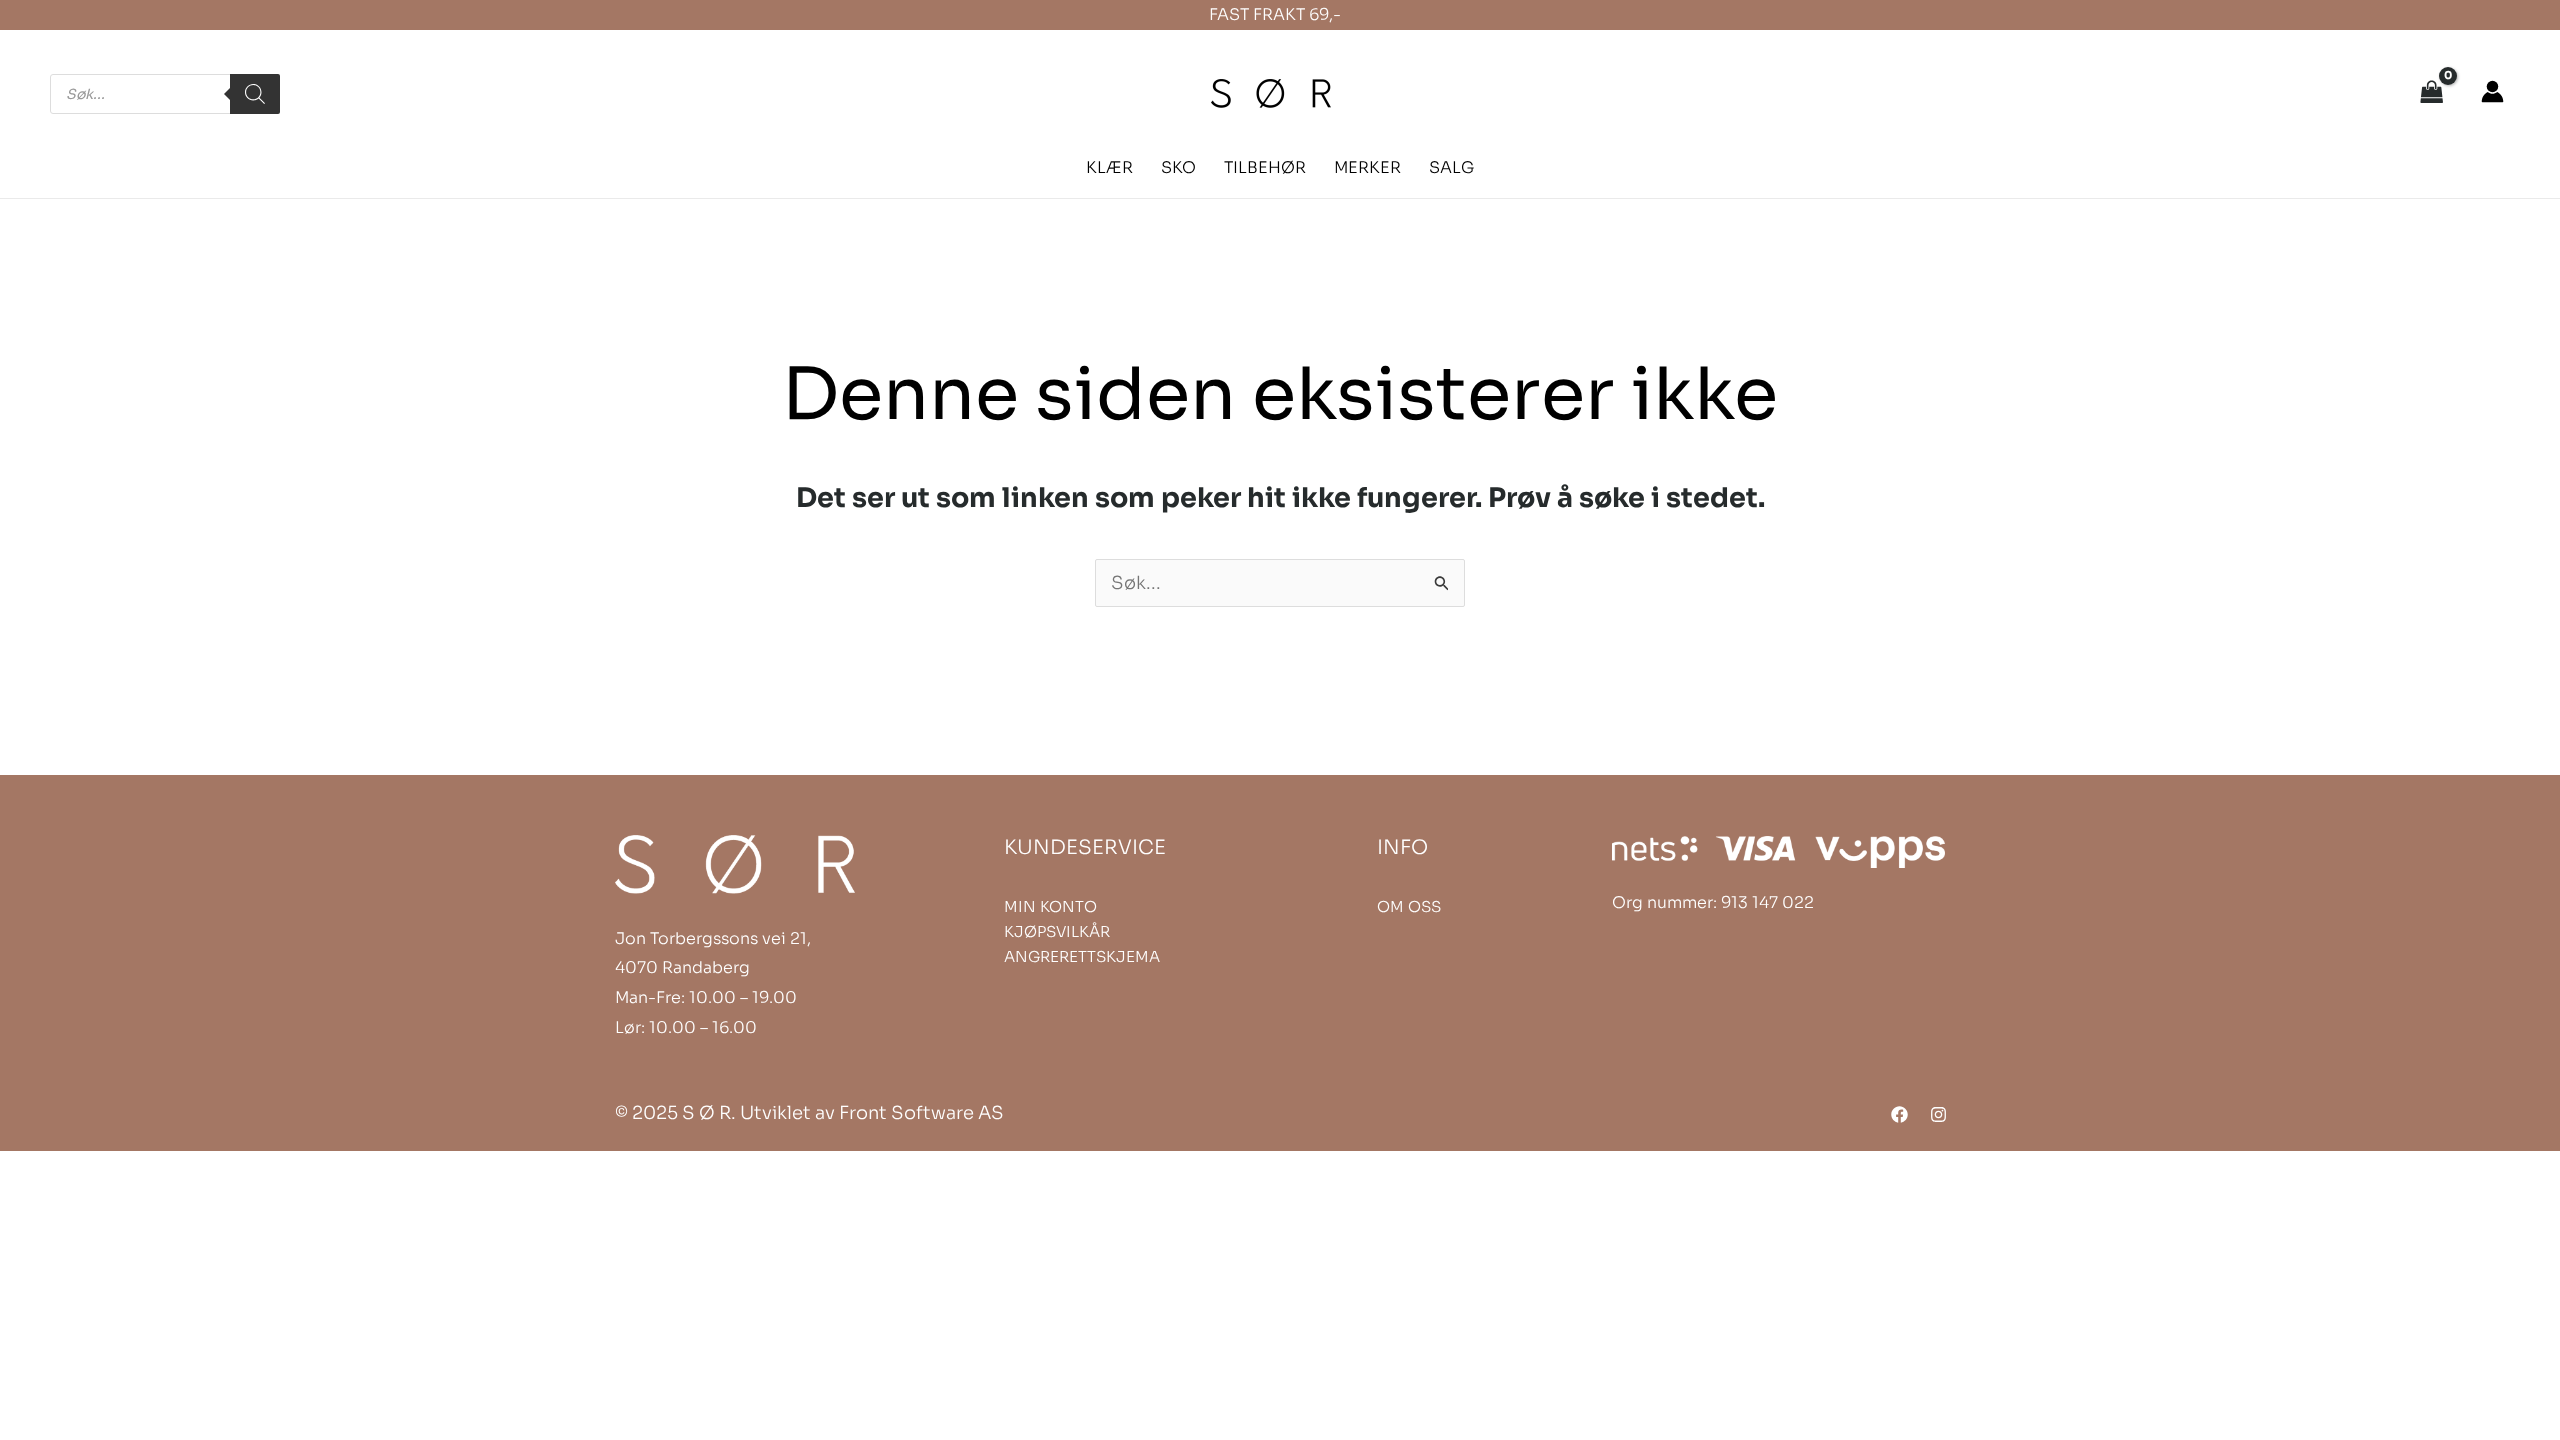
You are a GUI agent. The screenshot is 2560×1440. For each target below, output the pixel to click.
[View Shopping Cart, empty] (2431, 94)
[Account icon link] (2492, 91)
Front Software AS (921, 1113)
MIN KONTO (1050, 906)
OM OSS (1409, 906)
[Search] (255, 94)
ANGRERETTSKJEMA (1082, 956)
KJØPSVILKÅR (1057, 931)
